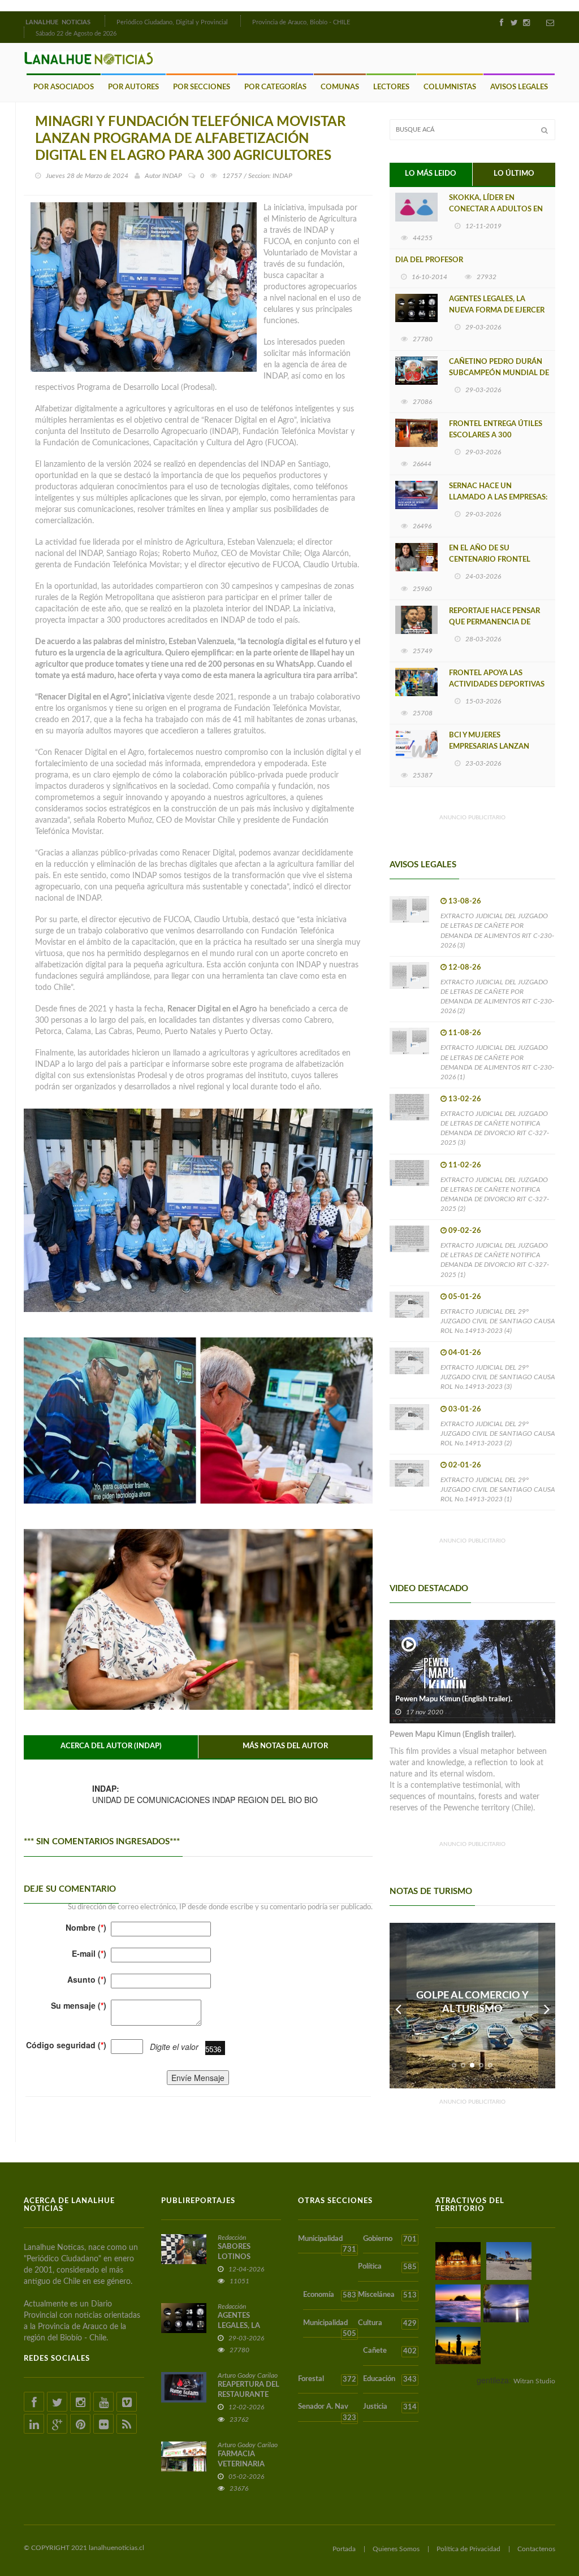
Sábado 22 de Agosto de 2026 (76, 34)
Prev (398, 2006)
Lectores (391, 87)
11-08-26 (465, 1033)
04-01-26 (465, 1353)
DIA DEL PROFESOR (429, 260)
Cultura (387, 2323)
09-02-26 (465, 1231)
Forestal (327, 2379)
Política (387, 2267)
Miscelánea (387, 2295)
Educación (390, 2379)
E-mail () (89, 1953)
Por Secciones (202, 87)
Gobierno (390, 2239)
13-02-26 (465, 1099)
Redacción (232, 2238)
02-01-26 (465, 1465)
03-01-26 (465, 1409)
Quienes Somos (396, 2549)
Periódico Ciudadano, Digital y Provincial (172, 22)
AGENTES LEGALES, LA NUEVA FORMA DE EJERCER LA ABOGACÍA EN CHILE (497, 310)
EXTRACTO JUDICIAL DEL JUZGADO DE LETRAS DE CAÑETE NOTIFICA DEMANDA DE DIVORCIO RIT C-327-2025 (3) (495, 1128)
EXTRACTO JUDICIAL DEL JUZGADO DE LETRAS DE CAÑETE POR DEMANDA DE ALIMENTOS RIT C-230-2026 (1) (497, 1062)
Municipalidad (327, 2245)
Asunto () (87, 1979)
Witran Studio (534, 2381)
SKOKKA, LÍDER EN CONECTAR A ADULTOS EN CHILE (496, 209)
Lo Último (514, 174)
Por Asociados (64, 87)
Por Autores (133, 87)
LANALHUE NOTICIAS (59, 22)
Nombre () (86, 1927)
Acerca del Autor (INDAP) (111, 1746)
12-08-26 (465, 968)
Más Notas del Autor (285, 1746)
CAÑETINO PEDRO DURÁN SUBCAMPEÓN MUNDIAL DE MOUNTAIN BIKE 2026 (499, 373)
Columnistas (450, 87)
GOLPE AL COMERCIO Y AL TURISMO (472, 2002)
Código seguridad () (66, 2045)
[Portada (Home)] (103, 21)
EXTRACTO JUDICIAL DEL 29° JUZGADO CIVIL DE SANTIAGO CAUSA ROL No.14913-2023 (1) (498, 1489)
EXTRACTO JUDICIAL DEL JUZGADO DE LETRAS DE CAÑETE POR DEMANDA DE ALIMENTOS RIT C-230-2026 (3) (497, 930)
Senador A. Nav (327, 2412)
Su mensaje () (79, 2005)
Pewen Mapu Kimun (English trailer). (454, 1699)
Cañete (390, 2351)
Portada (344, 2549)
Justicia (390, 2407)
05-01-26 (465, 1297)
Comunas (340, 87)
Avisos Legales (519, 87)
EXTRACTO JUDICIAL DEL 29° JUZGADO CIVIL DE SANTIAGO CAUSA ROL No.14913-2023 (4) (498, 1321)
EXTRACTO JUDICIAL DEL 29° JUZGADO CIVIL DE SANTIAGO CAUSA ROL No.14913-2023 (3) (498, 1377)
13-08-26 (465, 902)
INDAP (172, 176)
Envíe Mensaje (198, 2078)
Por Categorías (275, 87)
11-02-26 (465, 1165)
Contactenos (536, 2549)
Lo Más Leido (431, 174)
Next (547, 2006)
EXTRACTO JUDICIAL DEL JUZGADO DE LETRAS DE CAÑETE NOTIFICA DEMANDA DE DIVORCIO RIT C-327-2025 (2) (495, 1194)
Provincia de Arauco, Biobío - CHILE (301, 22)
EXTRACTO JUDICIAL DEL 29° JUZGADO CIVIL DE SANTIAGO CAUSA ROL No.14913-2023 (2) (498, 1433)
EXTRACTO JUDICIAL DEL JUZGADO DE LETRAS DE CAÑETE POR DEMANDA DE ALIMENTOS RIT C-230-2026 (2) (497, 996)
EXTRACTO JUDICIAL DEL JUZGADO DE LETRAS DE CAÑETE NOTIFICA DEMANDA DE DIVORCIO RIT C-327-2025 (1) (495, 1260)
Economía (330, 2295)
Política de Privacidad (468, 2549)
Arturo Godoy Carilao (248, 2375)
